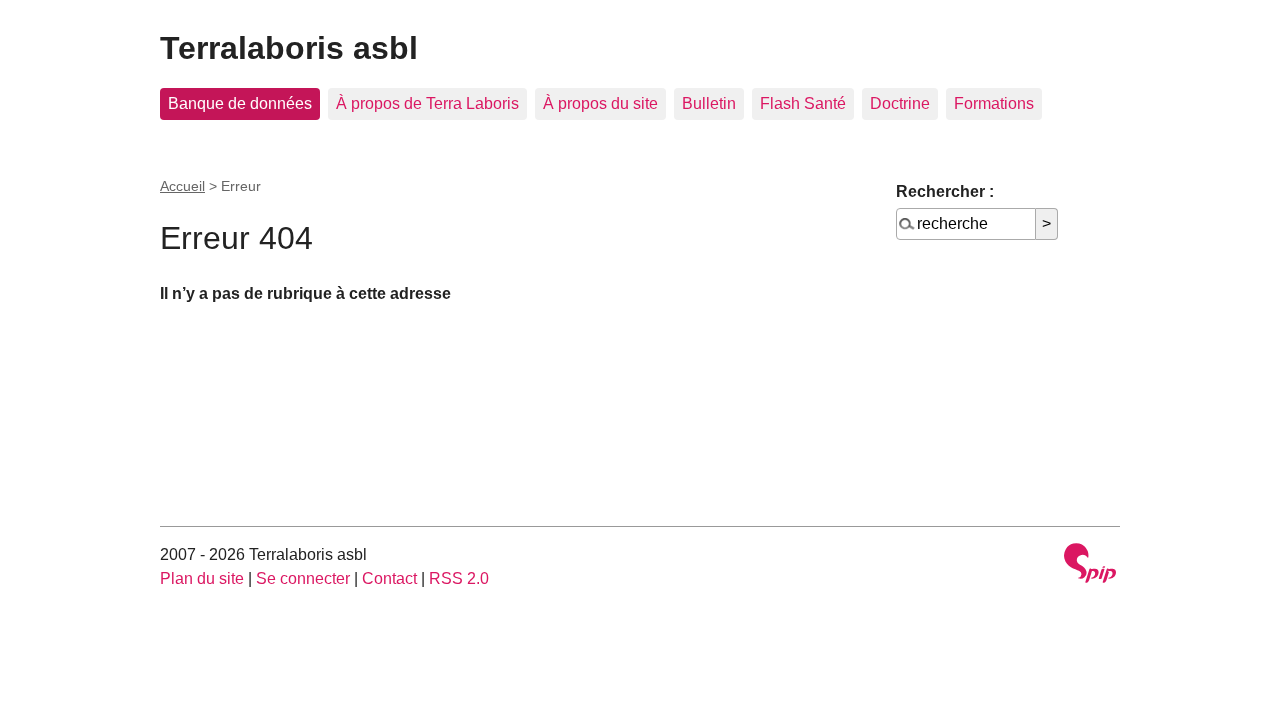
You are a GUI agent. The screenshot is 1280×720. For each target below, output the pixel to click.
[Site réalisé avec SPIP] (1090, 565)
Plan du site (202, 578)
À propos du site (600, 103)
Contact (389, 578)
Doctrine (900, 103)
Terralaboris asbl (289, 48)
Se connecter (303, 578)
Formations (994, 103)
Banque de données (240, 103)
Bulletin (709, 103)
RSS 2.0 (459, 578)
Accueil (182, 186)
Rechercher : (945, 191)
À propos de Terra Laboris (427, 103)
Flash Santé (803, 103)
